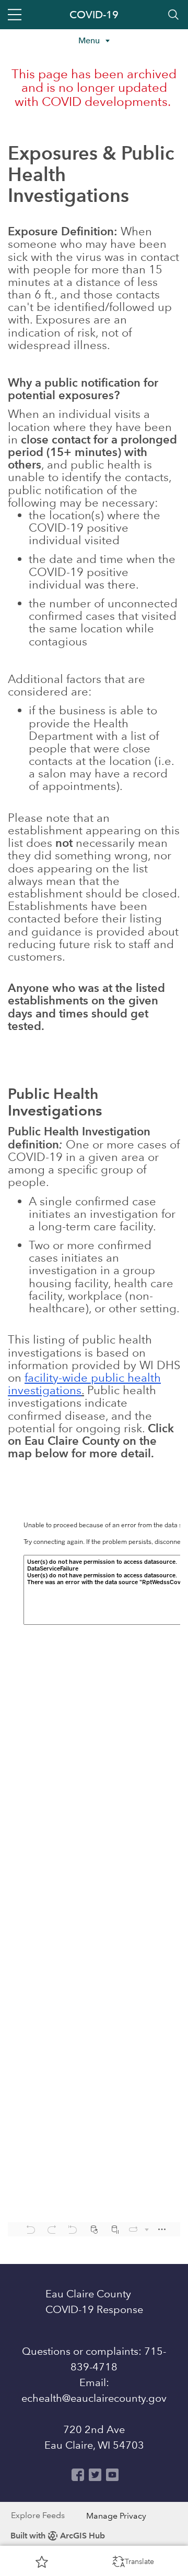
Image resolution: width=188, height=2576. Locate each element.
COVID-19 (94, 15)
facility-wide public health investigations (84, 1384)
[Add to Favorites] (42, 2561)
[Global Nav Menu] (15, 15)
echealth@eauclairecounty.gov (94, 2398)
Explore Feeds (38, 2515)
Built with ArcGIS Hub (58, 2536)
